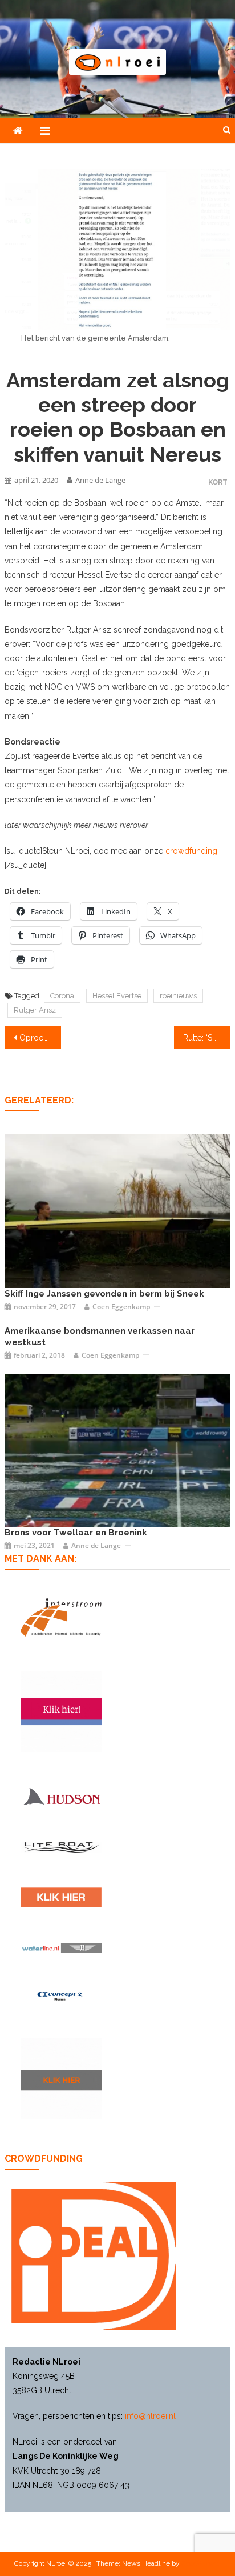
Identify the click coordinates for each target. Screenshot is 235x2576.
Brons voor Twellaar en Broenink (76, 1533)
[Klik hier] (62, 2078)
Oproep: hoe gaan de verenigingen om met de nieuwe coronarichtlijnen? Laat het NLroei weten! (40, 1038)
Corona (62, 996)
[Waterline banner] (61, 1948)
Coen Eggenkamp (121, 1307)
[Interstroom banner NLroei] (61, 1617)
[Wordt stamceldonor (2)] (62, 1711)
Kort (218, 482)
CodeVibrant (200, 2563)
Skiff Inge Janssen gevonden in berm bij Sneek (104, 1294)
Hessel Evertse (117, 996)
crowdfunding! (192, 851)
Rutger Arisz (35, 1010)
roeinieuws (178, 996)
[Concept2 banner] (61, 1996)
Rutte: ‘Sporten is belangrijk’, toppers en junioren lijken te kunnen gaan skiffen (207, 1038)
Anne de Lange (100, 480)
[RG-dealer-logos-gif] (61, 1897)
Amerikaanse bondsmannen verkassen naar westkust (100, 1337)
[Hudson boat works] (61, 1796)
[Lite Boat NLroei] (61, 1847)
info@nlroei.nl (150, 2416)
